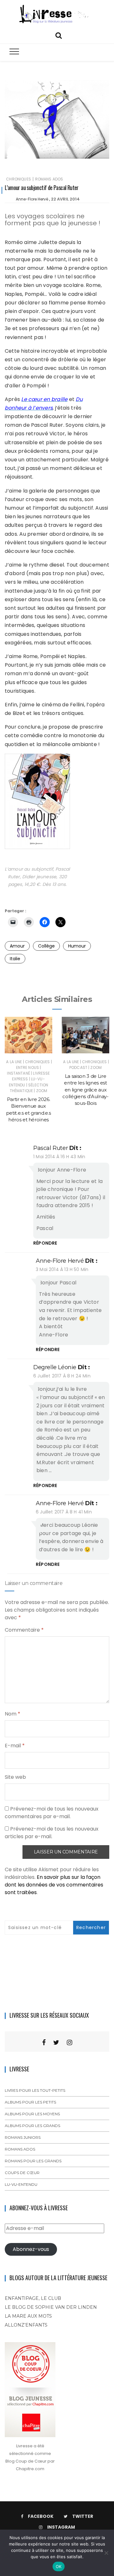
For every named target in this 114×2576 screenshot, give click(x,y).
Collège (46, 946)
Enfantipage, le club (33, 2298)
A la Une (14, 1062)
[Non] (106, 2553)
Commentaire (24, 1630)
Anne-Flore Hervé (32, 199)
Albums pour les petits (30, 2102)
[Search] (59, 35)
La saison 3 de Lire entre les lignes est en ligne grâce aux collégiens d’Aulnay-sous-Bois (85, 1090)
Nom (13, 1714)
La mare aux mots (28, 2316)
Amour (17, 946)
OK (59, 2566)
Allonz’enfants (26, 2325)
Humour (77, 946)
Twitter (83, 2516)
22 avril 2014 (65, 199)
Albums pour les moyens (32, 2114)
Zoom (42, 1091)
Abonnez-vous (31, 2249)
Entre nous (28, 1067)
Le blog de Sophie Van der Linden (51, 2307)
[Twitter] (56, 2042)
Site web (15, 1777)
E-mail (15, 1746)
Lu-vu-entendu (21, 2184)
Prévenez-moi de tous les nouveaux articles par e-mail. (52, 1833)
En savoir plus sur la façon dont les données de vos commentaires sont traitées (54, 1885)
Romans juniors (23, 2137)
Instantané (19, 1073)
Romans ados (49, 179)
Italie (15, 959)
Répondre (45, 1243)
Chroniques (19, 179)
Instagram (61, 2527)
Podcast (78, 1067)
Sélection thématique (29, 1088)
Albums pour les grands (32, 2126)
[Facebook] (44, 2042)
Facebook (41, 2516)
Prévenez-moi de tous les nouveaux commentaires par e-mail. (52, 1813)
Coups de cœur (22, 2173)
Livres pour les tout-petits (35, 2090)
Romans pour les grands (33, 2161)
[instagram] (70, 2042)
